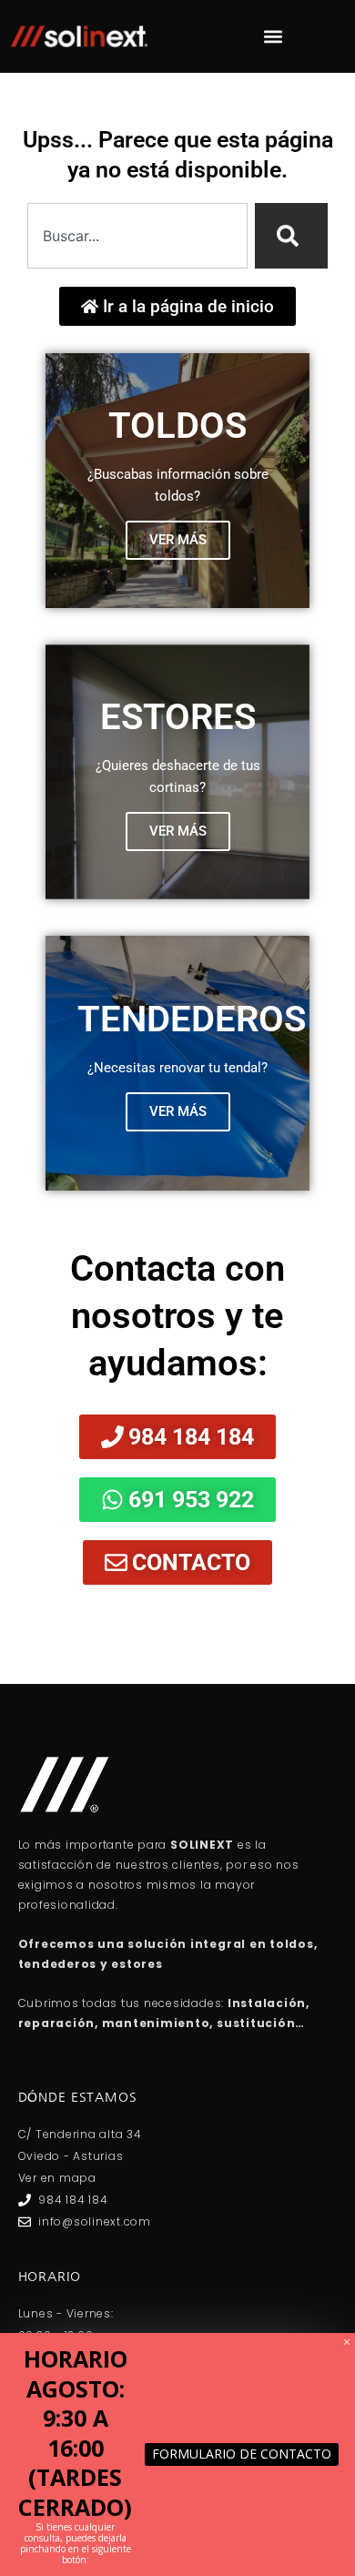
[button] (274, 37)
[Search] (291, 236)
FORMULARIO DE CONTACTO (242, 2454)
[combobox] (137, 236)
